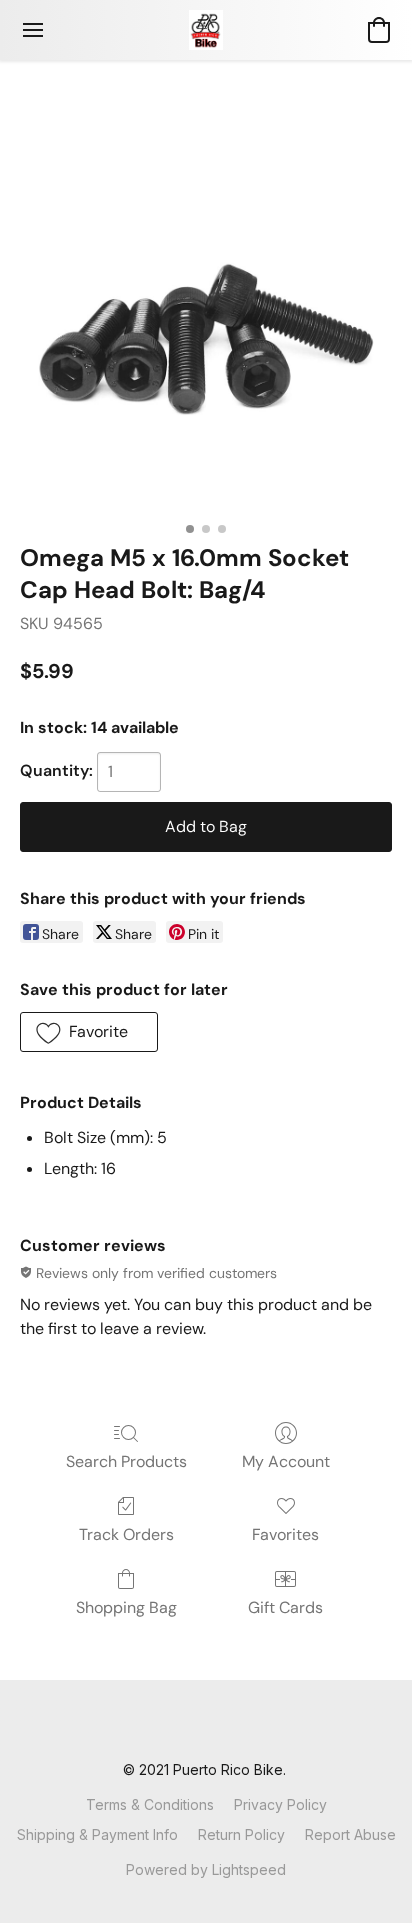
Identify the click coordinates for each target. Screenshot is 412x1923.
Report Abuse (350, 1834)
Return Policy (241, 1834)
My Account (286, 1461)
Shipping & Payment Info (97, 1834)
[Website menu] (33, 30)
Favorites (285, 1534)
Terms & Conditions (150, 1804)
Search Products (126, 1461)
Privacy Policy (280, 1804)
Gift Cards (285, 1607)
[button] (206, 30)
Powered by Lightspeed (206, 1869)
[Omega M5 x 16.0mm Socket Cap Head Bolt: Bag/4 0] (206, 326)
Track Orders (126, 1534)
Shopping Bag (126, 1607)
